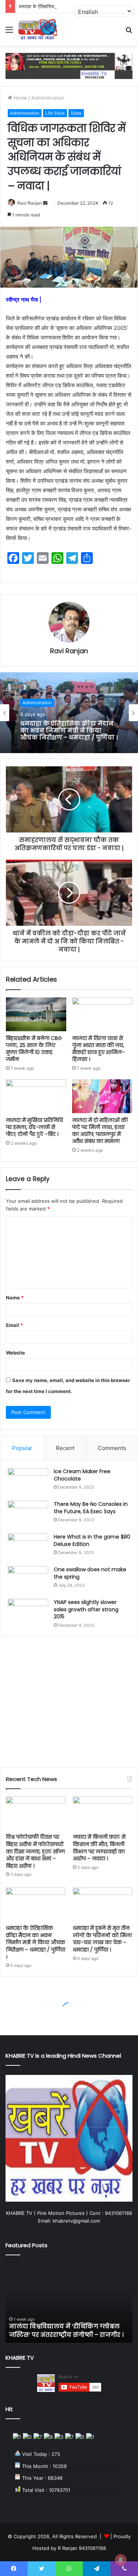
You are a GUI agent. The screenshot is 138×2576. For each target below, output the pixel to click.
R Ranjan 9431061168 (82, 2548)
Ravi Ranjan (30, 203)
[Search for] (129, 32)
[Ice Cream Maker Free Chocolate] (28, 1482)
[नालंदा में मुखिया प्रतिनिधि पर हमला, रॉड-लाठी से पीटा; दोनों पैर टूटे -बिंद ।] (36, 1096)
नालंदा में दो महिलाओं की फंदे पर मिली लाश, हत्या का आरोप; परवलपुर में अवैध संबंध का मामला (100, 1131)
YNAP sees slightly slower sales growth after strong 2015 (86, 1609)
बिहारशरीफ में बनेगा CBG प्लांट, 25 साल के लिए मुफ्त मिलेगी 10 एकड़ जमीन (34, 1049)
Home (20, 98)
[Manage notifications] (121, 2560)
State (76, 113)
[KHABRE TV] (38, 29)
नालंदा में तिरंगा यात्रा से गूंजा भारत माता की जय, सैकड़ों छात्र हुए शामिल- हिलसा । (98, 1049)
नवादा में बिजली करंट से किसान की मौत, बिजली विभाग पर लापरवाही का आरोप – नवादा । (99, 1848)
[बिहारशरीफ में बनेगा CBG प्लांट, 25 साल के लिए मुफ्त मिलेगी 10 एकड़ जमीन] (36, 1014)
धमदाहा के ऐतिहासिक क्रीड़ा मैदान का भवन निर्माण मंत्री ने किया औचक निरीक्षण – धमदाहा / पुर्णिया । (36, 1942)
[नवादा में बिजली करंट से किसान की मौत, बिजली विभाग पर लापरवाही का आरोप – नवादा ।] (102, 1813)
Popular (22, 1448)
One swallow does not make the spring (90, 1573)
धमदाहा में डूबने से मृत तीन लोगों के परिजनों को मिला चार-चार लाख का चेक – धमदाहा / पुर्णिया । (102, 1939)
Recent (65, 1448)
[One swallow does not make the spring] (28, 1580)
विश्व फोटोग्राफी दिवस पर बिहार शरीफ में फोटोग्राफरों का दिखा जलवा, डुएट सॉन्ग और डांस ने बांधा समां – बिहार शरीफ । (35, 1851)
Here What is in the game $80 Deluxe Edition (92, 1540)
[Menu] (9, 32)
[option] (69, 713)
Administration (48, 98)
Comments (112, 1448)
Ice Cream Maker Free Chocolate (82, 1475)
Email (14, 1325)
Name (15, 1298)
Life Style (55, 113)
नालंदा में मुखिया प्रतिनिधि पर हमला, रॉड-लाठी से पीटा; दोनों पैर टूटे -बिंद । (34, 1127)
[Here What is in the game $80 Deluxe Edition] (28, 1547)
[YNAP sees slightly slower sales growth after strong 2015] (28, 1613)
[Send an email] (45, 203)
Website (15, 1353)
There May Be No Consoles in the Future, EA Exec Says (91, 1508)
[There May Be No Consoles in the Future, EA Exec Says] (28, 1514)
